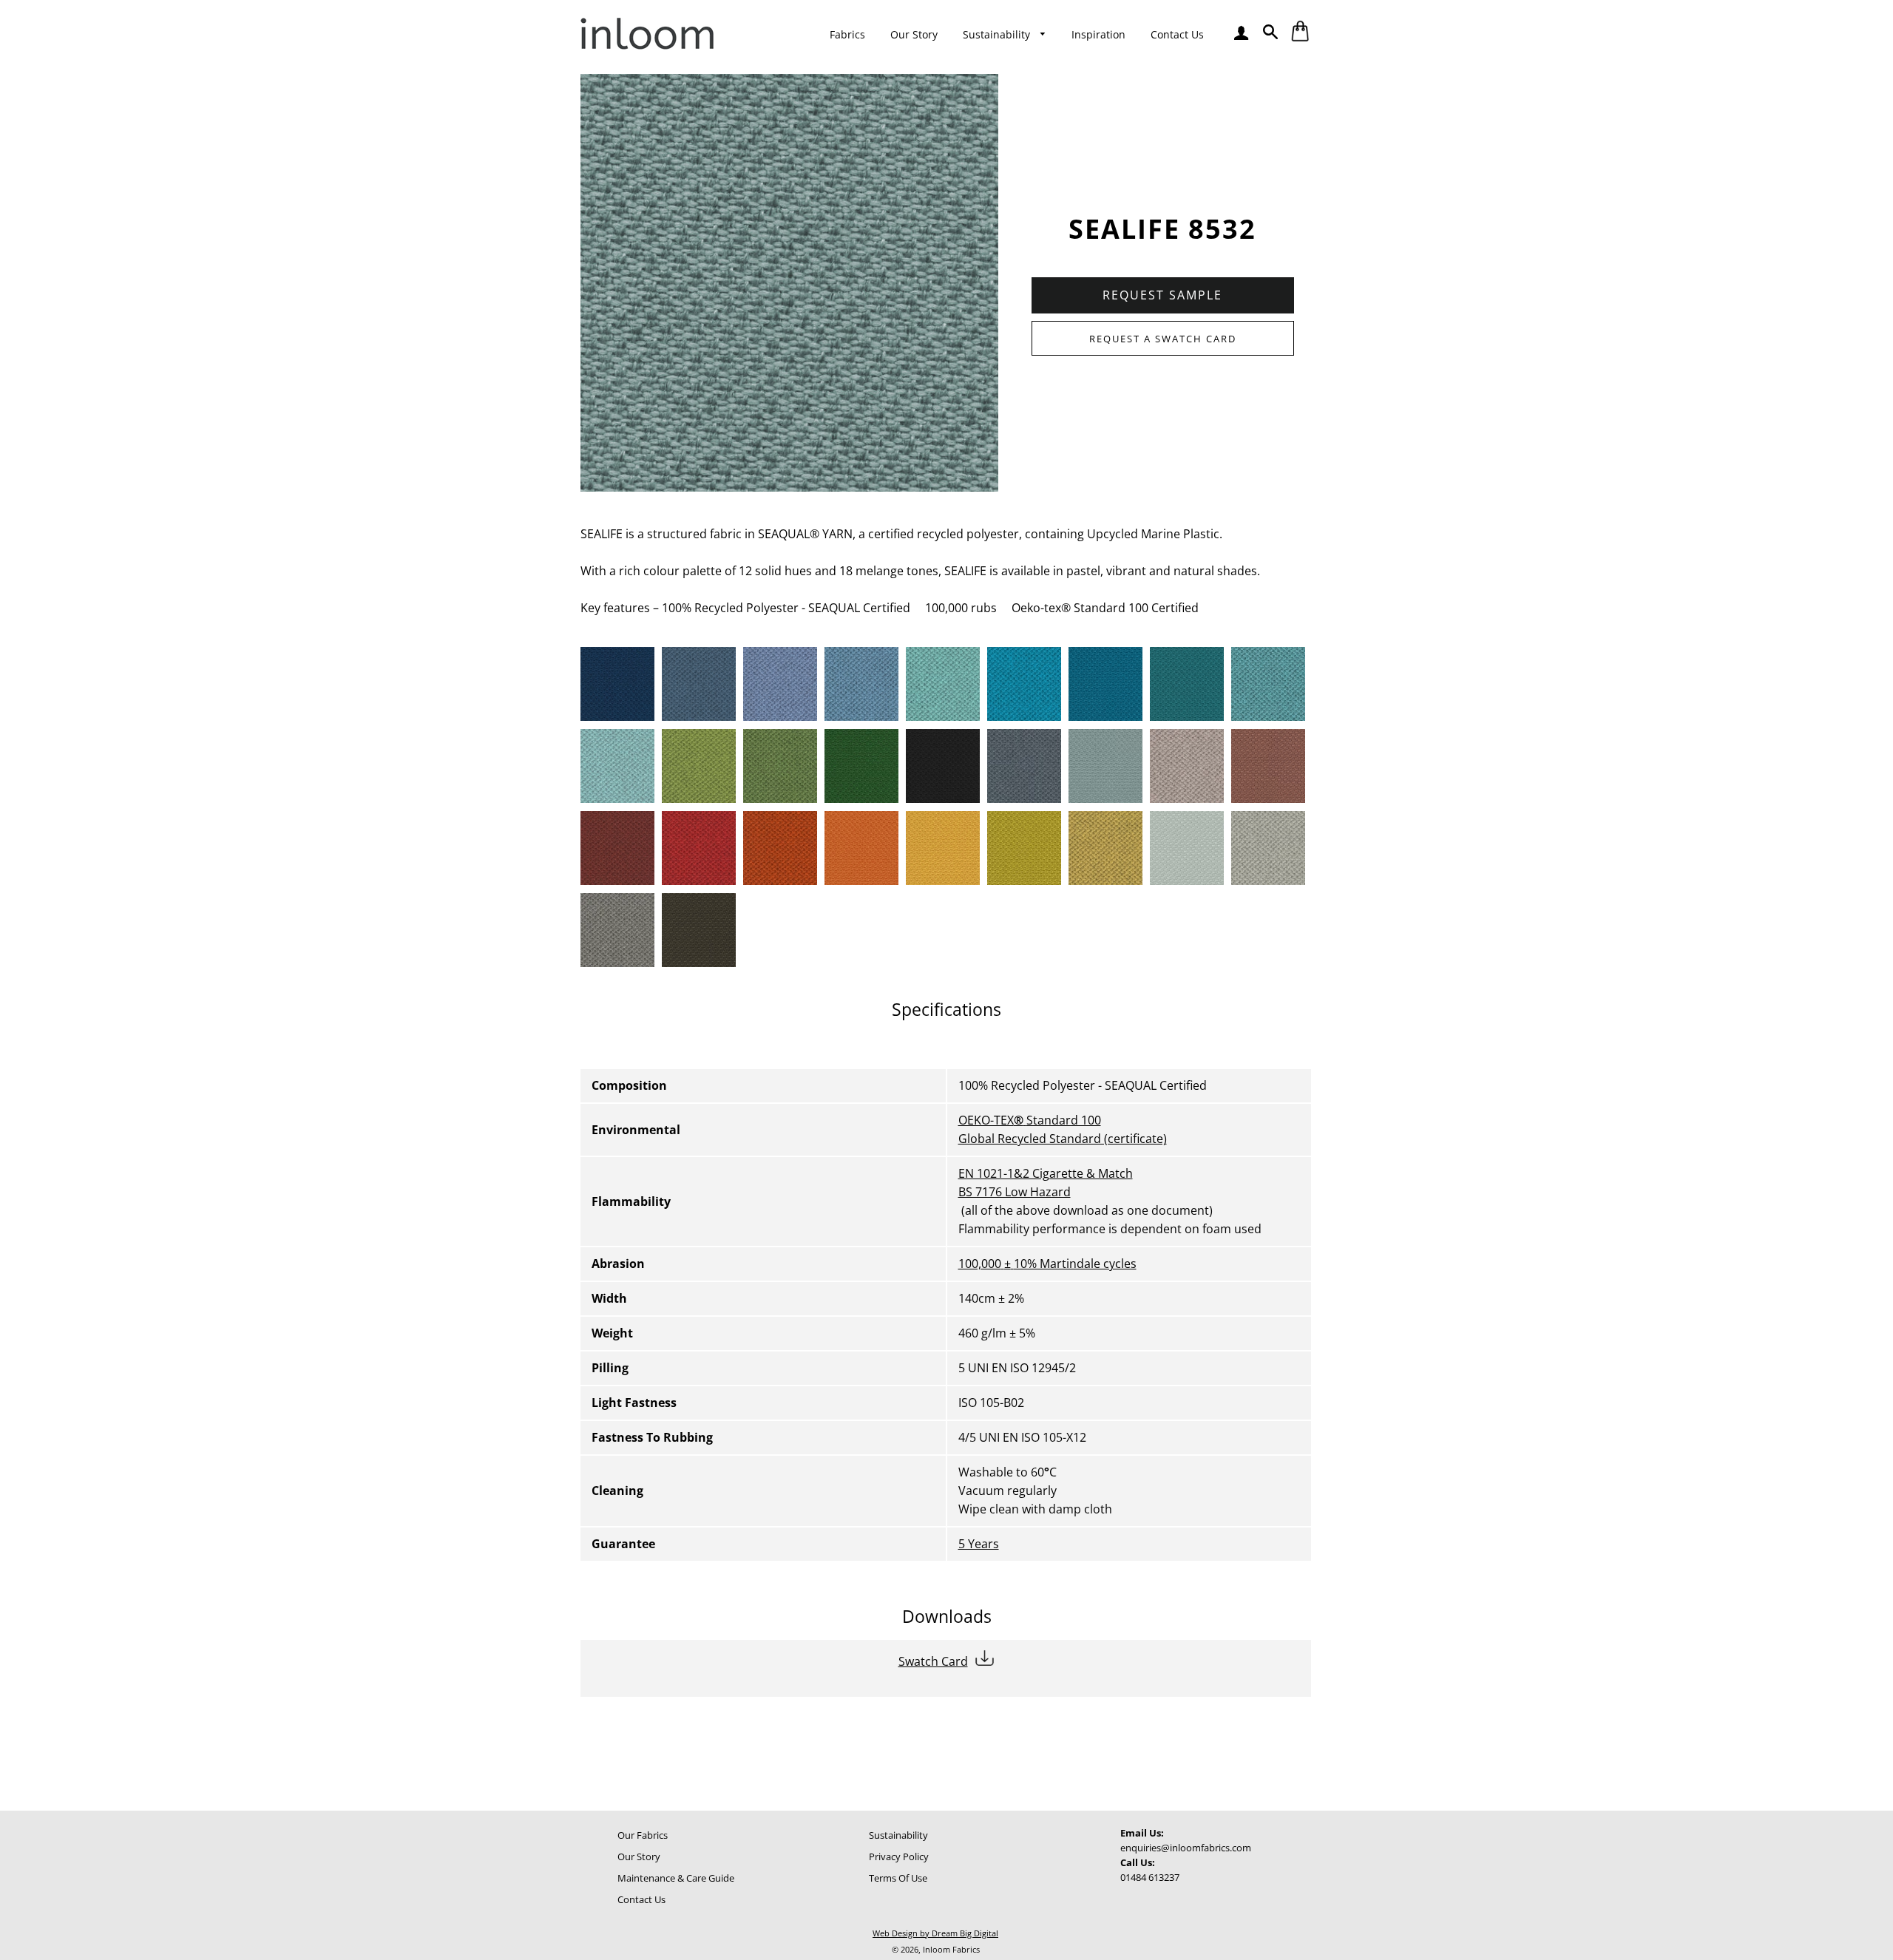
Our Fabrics (643, 1835)
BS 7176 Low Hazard (1015, 1192)
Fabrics (847, 34)
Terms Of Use (898, 1878)
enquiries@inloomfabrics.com (1186, 1848)
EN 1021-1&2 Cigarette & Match (1046, 1173)
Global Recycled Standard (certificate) (1063, 1139)
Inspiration (1098, 34)
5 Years (979, 1544)
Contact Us (1177, 34)
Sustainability (998, 34)
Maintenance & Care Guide (676, 1878)
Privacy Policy (899, 1856)
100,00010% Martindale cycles (1047, 1264)
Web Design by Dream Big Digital (935, 1933)
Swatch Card (933, 1661)
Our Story (914, 34)
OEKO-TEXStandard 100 (1030, 1120)
